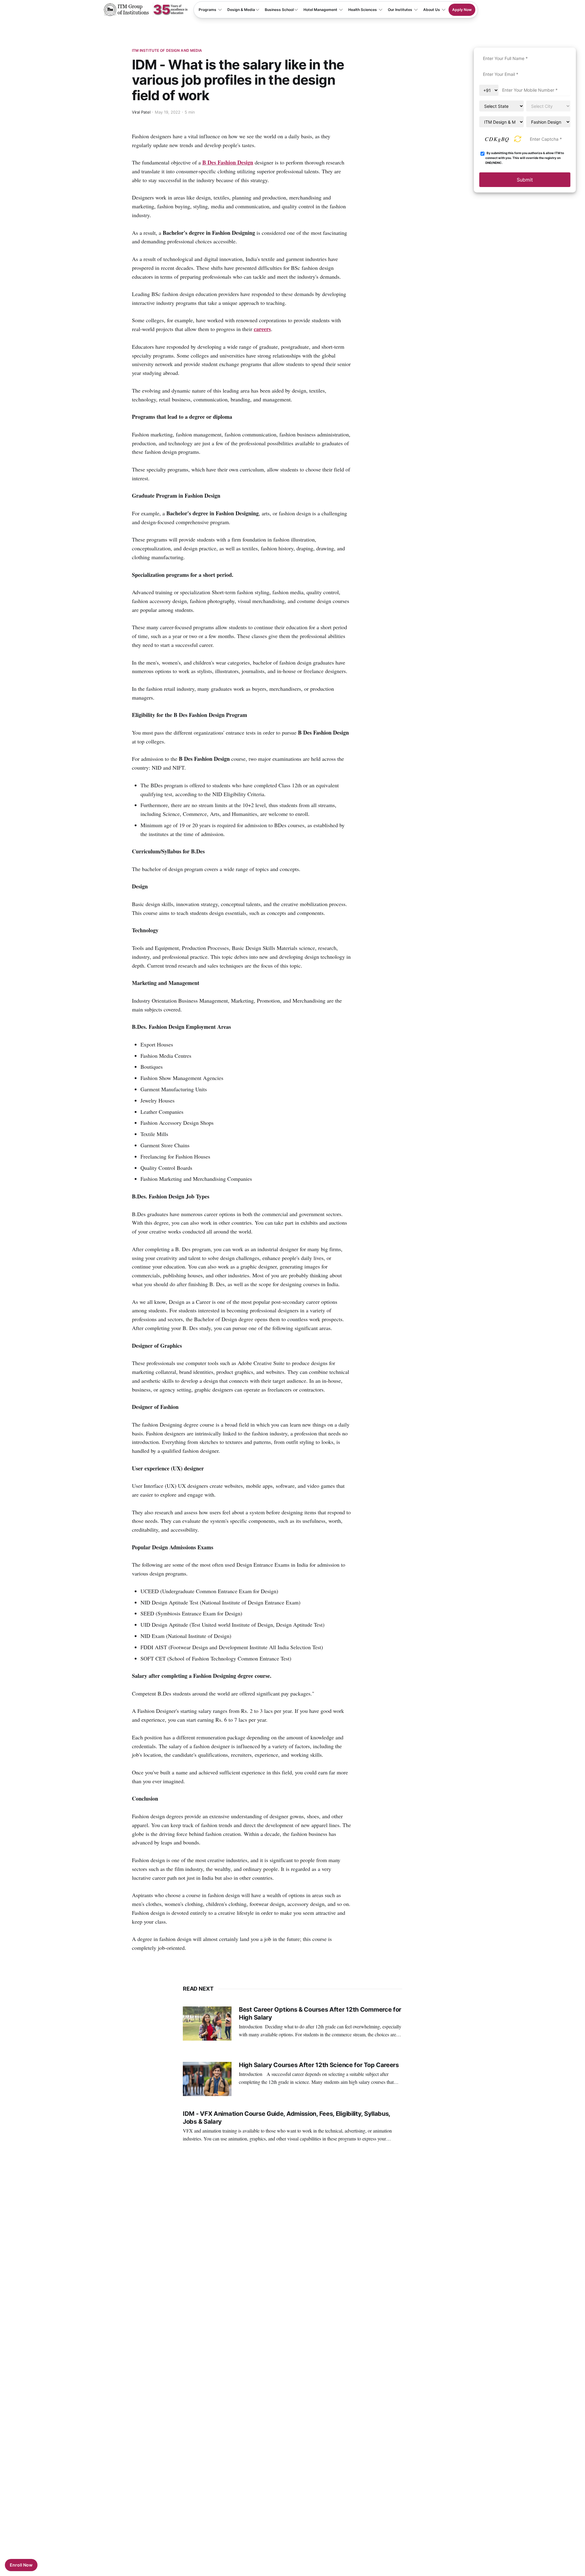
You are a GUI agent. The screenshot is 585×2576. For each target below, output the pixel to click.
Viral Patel (141, 112)
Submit (525, 180)
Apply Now (462, 10)
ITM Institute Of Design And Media (167, 50)
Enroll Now (21, 2565)
